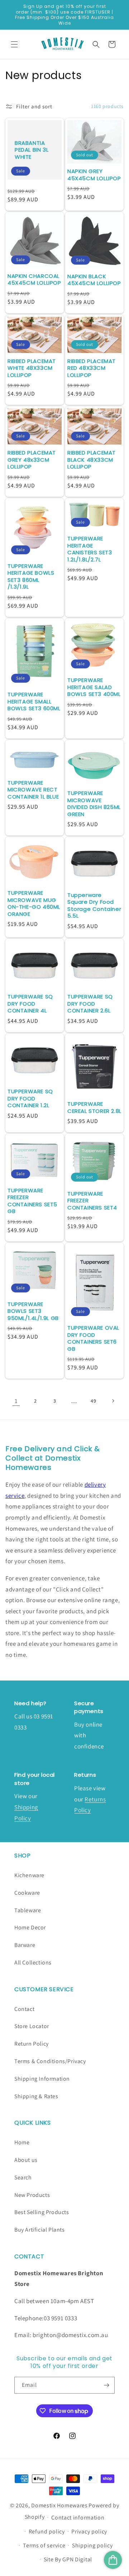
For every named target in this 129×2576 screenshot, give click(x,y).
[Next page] (113, 1401)
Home (22, 2142)
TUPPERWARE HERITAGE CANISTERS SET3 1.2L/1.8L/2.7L (90, 549)
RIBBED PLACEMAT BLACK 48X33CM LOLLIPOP (92, 460)
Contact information (78, 2518)
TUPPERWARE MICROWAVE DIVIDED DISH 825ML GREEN (94, 804)
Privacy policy (89, 2531)
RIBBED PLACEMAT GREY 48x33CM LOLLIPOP (32, 460)
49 (93, 1401)
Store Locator (32, 2026)
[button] (14, 44)
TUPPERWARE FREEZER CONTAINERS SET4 (92, 1201)
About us (26, 2160)
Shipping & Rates (36, 2096)
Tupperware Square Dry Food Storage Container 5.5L (94, 906)
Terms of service (44, 2545)
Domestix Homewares (59, 2505)
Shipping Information (42, 2079)
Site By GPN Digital (68, 2559)
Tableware (28, 1910)
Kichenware (29, 1875)
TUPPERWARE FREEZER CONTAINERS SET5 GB (32, 1201)
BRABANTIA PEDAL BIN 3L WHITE (32, 150)
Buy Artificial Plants (40, 2230)
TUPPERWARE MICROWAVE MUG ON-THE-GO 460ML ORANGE (34, 903)
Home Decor (30, 1927)
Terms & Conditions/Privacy (50, 2061)
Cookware (27, 1893)
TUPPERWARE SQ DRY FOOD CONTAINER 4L (30, 1004)
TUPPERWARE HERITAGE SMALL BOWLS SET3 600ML (34, 701)
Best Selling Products (42, 2212)
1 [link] (16, 1401)
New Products (32, 2195)
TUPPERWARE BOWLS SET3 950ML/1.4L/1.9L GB (33, 1311)
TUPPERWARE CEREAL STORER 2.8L (94, 1107)
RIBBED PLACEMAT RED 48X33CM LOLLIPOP (92, 368)
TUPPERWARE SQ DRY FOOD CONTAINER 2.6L (90, 1004)
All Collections (33, 1962)
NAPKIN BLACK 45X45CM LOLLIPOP (94, 280)
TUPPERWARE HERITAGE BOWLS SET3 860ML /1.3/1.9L (31, 576)
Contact (24, 2009)
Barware (25, 1945)
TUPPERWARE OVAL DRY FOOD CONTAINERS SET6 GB (93, 1338)
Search (23, 2177)
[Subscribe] (106, 2385)
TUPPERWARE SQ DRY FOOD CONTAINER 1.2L (30, 1098)
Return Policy (32, 2044)
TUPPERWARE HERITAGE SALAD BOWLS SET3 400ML (94, 687)
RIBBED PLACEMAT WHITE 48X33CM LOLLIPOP (32, 368)
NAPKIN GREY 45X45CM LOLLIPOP (94, 175)
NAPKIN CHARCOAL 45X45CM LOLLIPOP (34, 279)
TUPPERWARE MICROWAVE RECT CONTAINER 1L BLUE (33, 790)
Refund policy (47, 2531)
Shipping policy (92, 2545)
